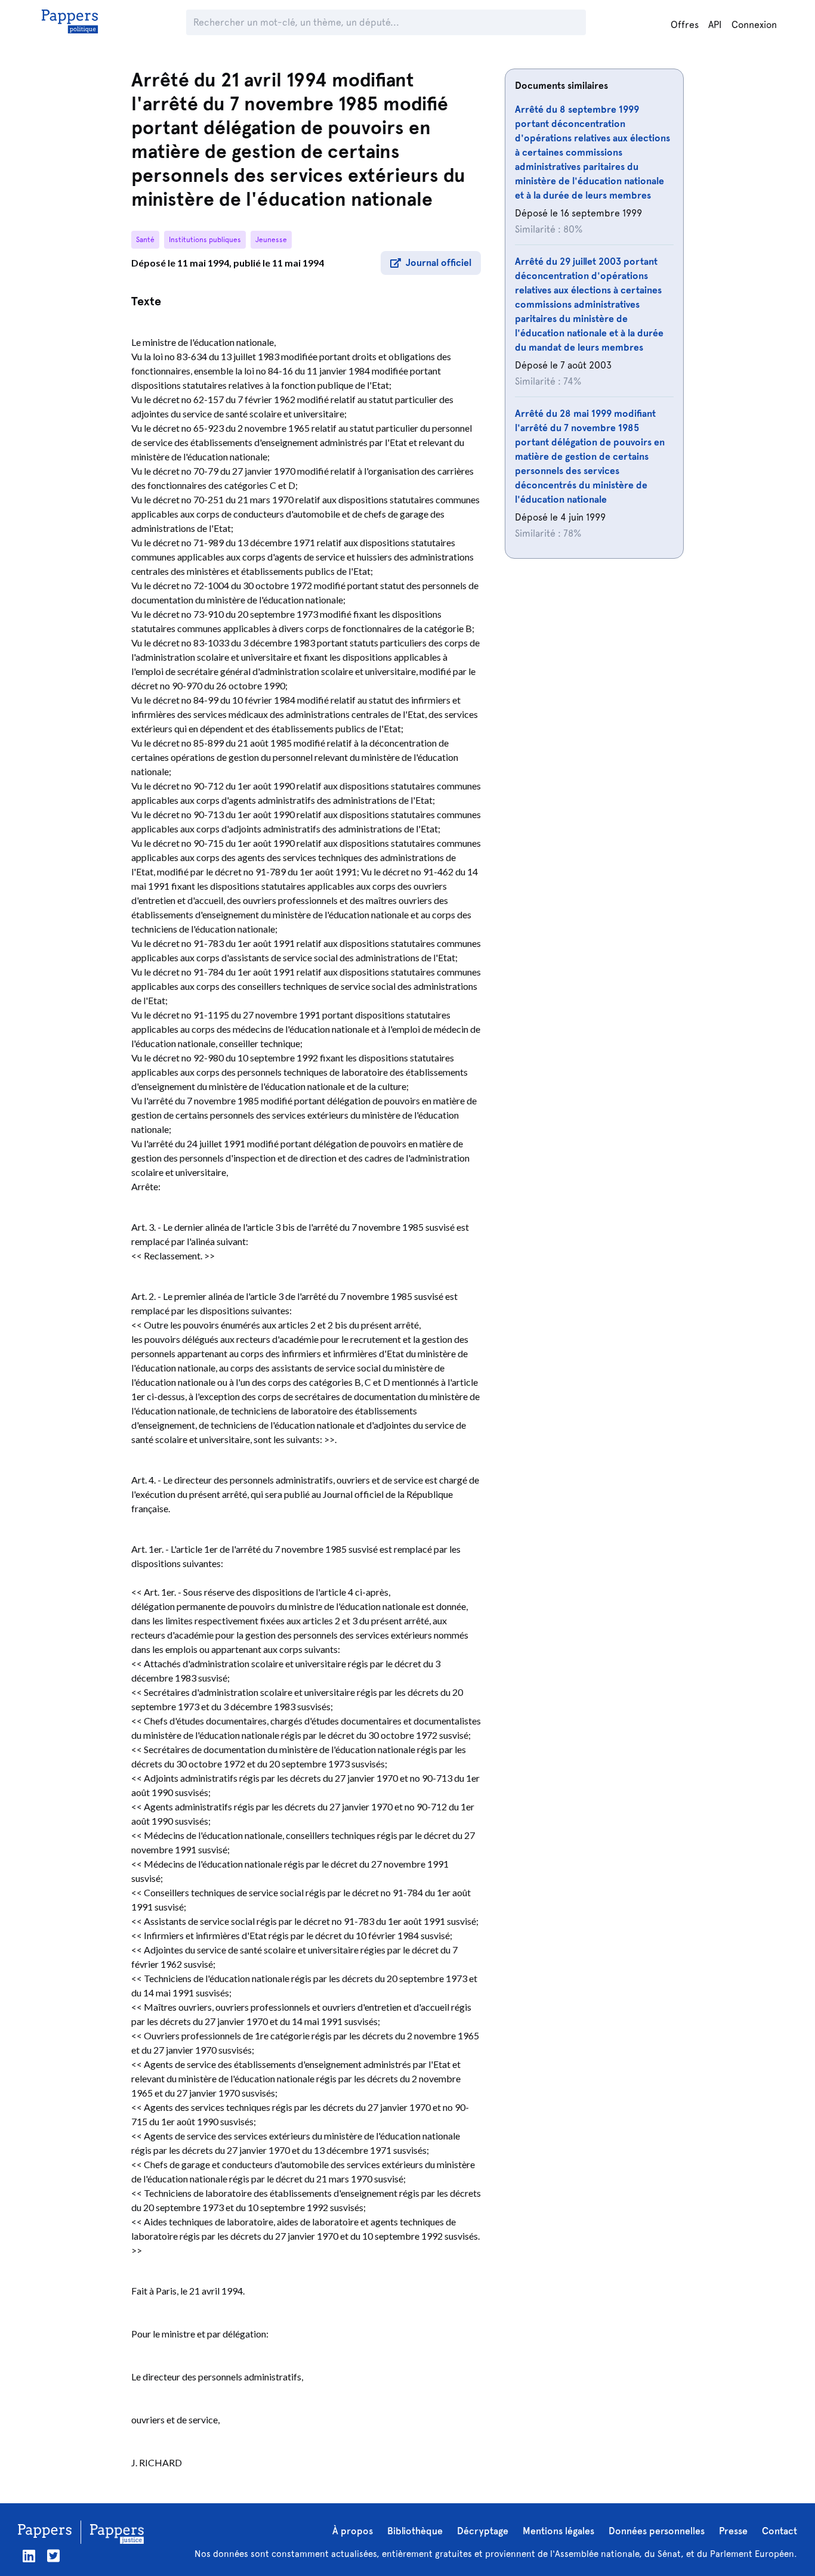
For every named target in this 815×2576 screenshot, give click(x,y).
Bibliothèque (415, 2531)
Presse (733, 2531)
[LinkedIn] (29, 2556)
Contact (780, 2531)
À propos (353, 2531)
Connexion (754, 25)
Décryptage (483, 2531)
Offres (685, 25)
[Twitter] (53, 2556)
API (715, 25)
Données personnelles (657, 2531)
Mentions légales (558, 2531)
